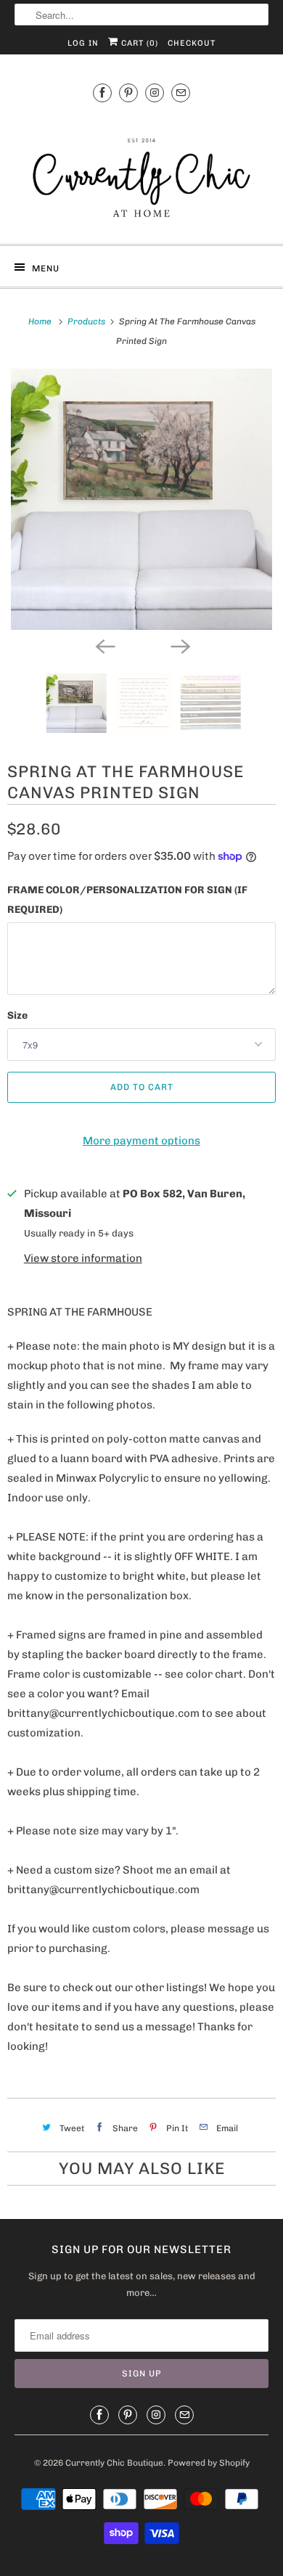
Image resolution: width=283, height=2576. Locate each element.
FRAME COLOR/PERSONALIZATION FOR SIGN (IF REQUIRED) (127, 900)
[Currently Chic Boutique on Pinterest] (128, 93)
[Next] (179, 646)
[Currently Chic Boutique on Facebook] (102, 93)
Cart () (138, 43)
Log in (83, 43)
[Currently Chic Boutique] (142, 171)
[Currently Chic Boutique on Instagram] (155, 93)
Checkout (192, 43)
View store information (83, 1258)
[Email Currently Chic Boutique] (181, 93)
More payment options (141, 1141)
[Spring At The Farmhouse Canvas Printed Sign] (141, 499)
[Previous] (104, 646)
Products (87, 321)
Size (17, 1016)
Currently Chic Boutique (114, 2463)
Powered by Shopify (209, 2463)
